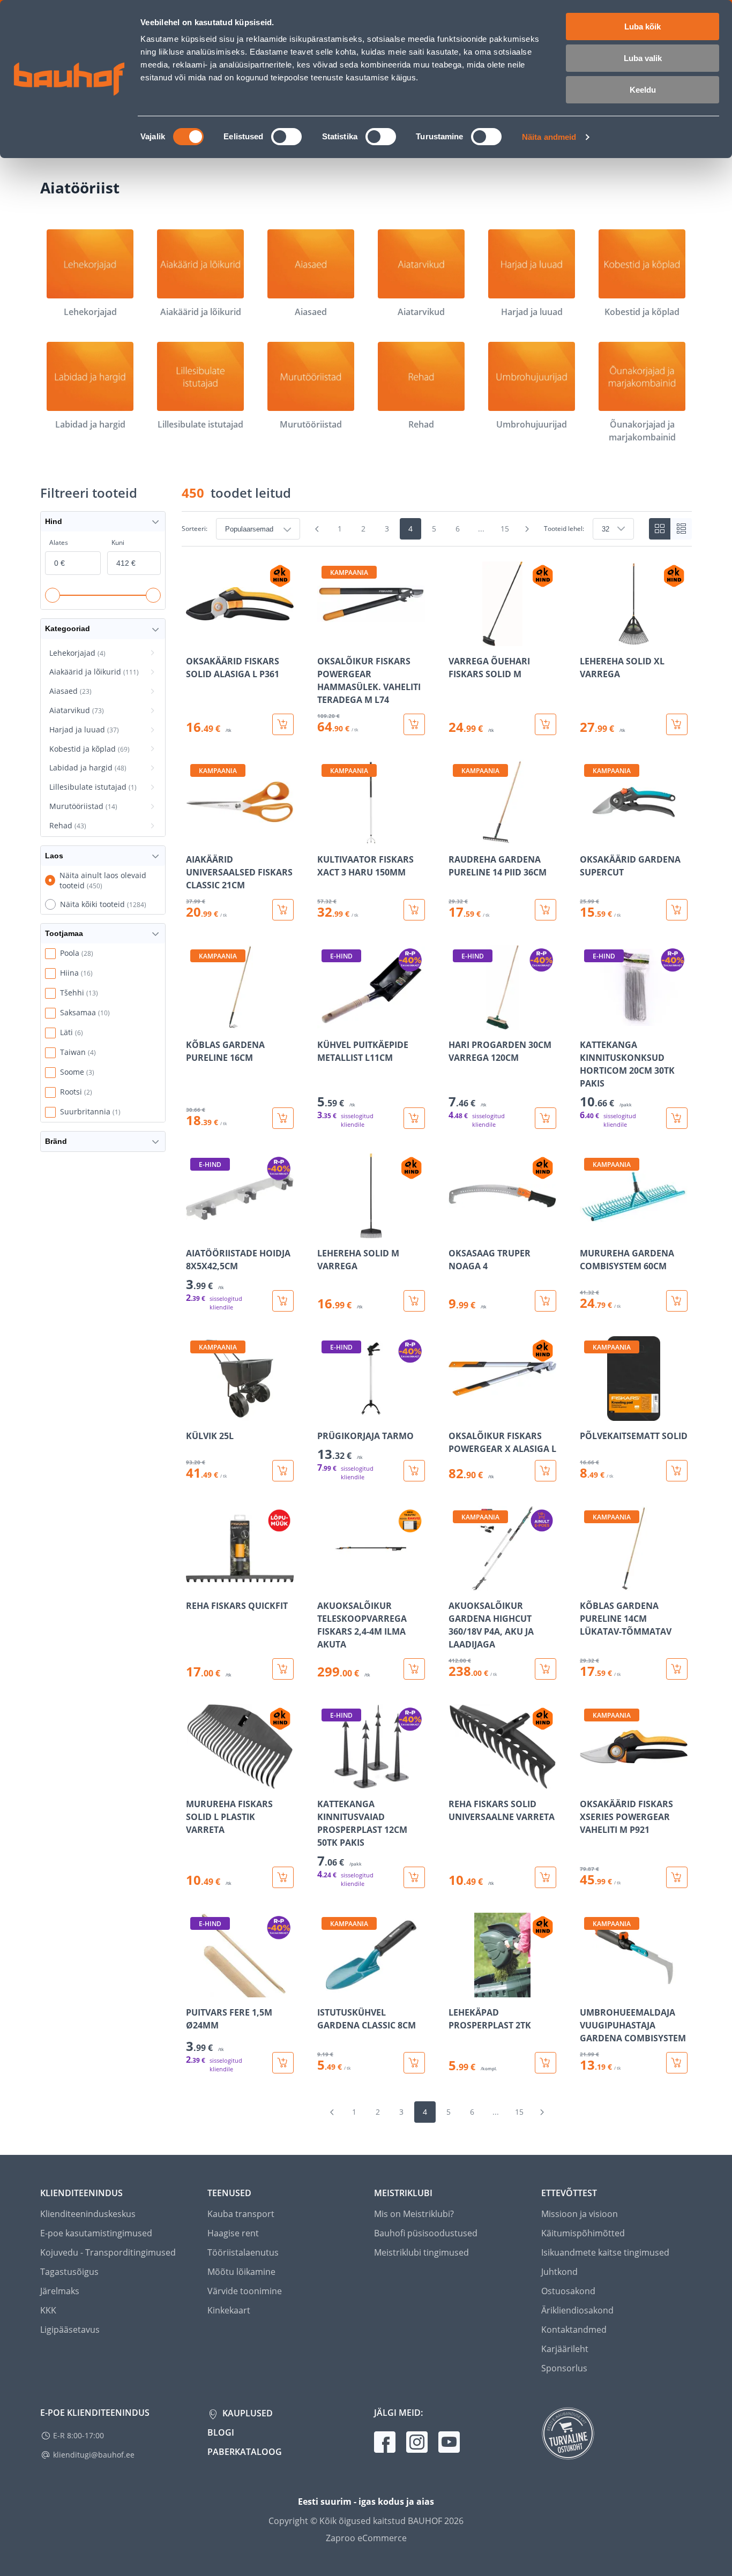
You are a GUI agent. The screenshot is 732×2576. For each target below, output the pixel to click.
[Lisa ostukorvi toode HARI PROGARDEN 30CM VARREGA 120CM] (546, 1118)
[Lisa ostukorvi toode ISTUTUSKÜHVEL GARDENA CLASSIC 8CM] (414, 2063)
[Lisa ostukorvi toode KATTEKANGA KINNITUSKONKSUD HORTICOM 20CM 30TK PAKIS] (677, 1118)
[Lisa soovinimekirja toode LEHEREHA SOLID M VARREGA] (326, 1231)
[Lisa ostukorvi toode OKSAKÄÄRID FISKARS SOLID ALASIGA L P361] (283, 724)
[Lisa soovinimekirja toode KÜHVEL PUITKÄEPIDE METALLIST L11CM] (326, 1022)
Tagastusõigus (69, 2272)
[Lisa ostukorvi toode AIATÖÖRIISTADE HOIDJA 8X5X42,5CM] (283, 1301)
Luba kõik (643, 27)
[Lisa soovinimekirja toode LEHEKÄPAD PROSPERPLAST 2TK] (458, 1990)
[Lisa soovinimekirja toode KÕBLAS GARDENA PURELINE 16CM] (195, 1022)
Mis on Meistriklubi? (414, 2214)
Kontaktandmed (574, 2330)
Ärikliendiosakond (577, 2310)
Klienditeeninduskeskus (88, 2214)
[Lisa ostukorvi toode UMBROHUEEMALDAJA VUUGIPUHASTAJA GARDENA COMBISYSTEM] (677, 2063)
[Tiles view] (660, 529)
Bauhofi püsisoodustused (426, 2233)
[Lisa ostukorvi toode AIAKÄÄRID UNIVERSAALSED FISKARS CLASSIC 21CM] (283, 910)
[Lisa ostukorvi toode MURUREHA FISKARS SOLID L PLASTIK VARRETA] (283, 1877)
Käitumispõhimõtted (583, 2233)
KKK (48, 2310)
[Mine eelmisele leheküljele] (317, 529)
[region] (437, 1317)
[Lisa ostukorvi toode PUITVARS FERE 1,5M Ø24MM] (283, 2063)
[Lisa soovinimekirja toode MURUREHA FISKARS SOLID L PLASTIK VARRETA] (195, 1781)
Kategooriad (68, 628)
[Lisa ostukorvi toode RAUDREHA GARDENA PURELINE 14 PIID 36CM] (546, 910)
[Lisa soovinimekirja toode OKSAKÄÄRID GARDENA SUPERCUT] (589, 837)
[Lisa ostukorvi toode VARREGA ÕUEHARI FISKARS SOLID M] (546, 724)
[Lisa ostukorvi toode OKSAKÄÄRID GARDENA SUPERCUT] (677, 910)
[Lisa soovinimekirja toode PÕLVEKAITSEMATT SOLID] (589, 1413)
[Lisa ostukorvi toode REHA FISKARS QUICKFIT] (283, 1669)
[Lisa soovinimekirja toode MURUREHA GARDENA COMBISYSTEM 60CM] (589, 1231)
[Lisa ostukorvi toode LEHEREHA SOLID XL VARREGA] (677, 724)
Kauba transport (241, 2214)
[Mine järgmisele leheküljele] (527, 529)
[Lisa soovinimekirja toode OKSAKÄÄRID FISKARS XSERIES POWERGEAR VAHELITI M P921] (589, 1781)
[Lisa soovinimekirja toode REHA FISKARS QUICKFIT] (195, 1583)
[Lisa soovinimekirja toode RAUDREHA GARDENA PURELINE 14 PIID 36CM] (458, 837)
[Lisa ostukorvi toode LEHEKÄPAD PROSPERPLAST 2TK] (546, 2063)
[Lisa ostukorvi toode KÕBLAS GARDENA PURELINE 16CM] (283, 1118)
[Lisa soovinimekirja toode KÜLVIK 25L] (195, 1413)
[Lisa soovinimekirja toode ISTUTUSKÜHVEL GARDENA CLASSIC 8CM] (326, 1990)
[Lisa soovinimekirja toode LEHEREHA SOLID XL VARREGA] (589, 639)
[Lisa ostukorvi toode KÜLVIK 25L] (283, 1471)
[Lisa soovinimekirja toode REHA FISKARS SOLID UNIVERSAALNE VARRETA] (458, 1781)
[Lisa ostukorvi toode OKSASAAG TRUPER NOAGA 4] (546, 1301)
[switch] (286, 137)
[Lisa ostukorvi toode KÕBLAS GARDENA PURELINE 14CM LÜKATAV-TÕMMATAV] (677, 1669)
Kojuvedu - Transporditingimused (108, 2252)
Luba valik (643, 58)
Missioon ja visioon (580, 2214)
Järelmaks (60, 2291)
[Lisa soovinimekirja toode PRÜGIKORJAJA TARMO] (326, 1413)
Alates (59, 542)
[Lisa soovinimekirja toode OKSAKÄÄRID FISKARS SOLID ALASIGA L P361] (195, 639)
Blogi (221, 2432)
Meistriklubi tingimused (421, 2252)
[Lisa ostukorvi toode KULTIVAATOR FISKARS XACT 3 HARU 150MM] (414, 910)
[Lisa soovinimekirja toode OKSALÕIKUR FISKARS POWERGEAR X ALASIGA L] (458, 1413)
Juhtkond (559, 2272)
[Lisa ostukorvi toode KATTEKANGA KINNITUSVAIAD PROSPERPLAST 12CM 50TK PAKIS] (414, 1877)
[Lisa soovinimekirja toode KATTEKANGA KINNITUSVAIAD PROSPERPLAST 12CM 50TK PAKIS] (326, 1781)
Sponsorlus (564, 2368)
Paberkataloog (245, 2452)
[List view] (681, 529)
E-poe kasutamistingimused (96, 2233)
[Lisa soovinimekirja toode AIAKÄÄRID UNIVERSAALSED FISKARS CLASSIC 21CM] (195, 837)
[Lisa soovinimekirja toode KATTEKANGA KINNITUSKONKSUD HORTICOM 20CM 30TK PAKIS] (589, 1022)
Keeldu (643, 90)
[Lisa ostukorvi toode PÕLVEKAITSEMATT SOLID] (677, 1471)
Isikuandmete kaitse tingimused (605, 2252)
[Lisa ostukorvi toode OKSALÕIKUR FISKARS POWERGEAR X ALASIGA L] (546, 1471)
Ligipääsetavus (70, 2330)
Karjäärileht (565, 2349)
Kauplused (247, 2413)
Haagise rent (233, 2233)
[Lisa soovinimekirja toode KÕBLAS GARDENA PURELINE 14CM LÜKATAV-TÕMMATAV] (589, 1583)
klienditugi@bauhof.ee (94, 2455)
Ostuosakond (568, 2291)
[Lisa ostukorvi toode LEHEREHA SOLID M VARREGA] (414, 1301)
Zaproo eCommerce (366, 2538)
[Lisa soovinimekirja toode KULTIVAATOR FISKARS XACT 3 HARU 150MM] (326, 837)
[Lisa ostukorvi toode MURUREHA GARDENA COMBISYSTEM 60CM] (677, 1301)
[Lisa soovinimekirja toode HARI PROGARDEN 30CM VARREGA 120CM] (458, 1022)
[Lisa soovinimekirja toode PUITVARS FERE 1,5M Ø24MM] (195, 1990)
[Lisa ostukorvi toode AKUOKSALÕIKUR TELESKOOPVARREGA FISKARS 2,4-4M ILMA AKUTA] (414, 1669)
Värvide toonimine (245, 2291)
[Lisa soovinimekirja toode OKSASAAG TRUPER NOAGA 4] (458, 1231)
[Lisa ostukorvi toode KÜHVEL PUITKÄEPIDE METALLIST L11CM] (414, 1118)
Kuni (118, 542)
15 (505, 529)
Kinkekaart (229, 2310)
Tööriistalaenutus (243, 2252)
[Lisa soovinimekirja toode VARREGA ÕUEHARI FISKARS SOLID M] (458, 639)
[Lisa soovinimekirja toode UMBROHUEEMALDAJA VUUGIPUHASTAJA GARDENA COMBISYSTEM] (589, 1990)
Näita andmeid (549, 137)
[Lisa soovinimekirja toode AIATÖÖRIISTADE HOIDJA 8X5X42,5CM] (195, 1231)
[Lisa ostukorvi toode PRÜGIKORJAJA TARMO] (414, 1471)
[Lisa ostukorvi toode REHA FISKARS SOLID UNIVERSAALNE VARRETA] (546, 1877)
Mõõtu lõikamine (241, 2272)
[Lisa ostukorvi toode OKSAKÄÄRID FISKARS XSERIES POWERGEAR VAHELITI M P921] (677, 1877)
